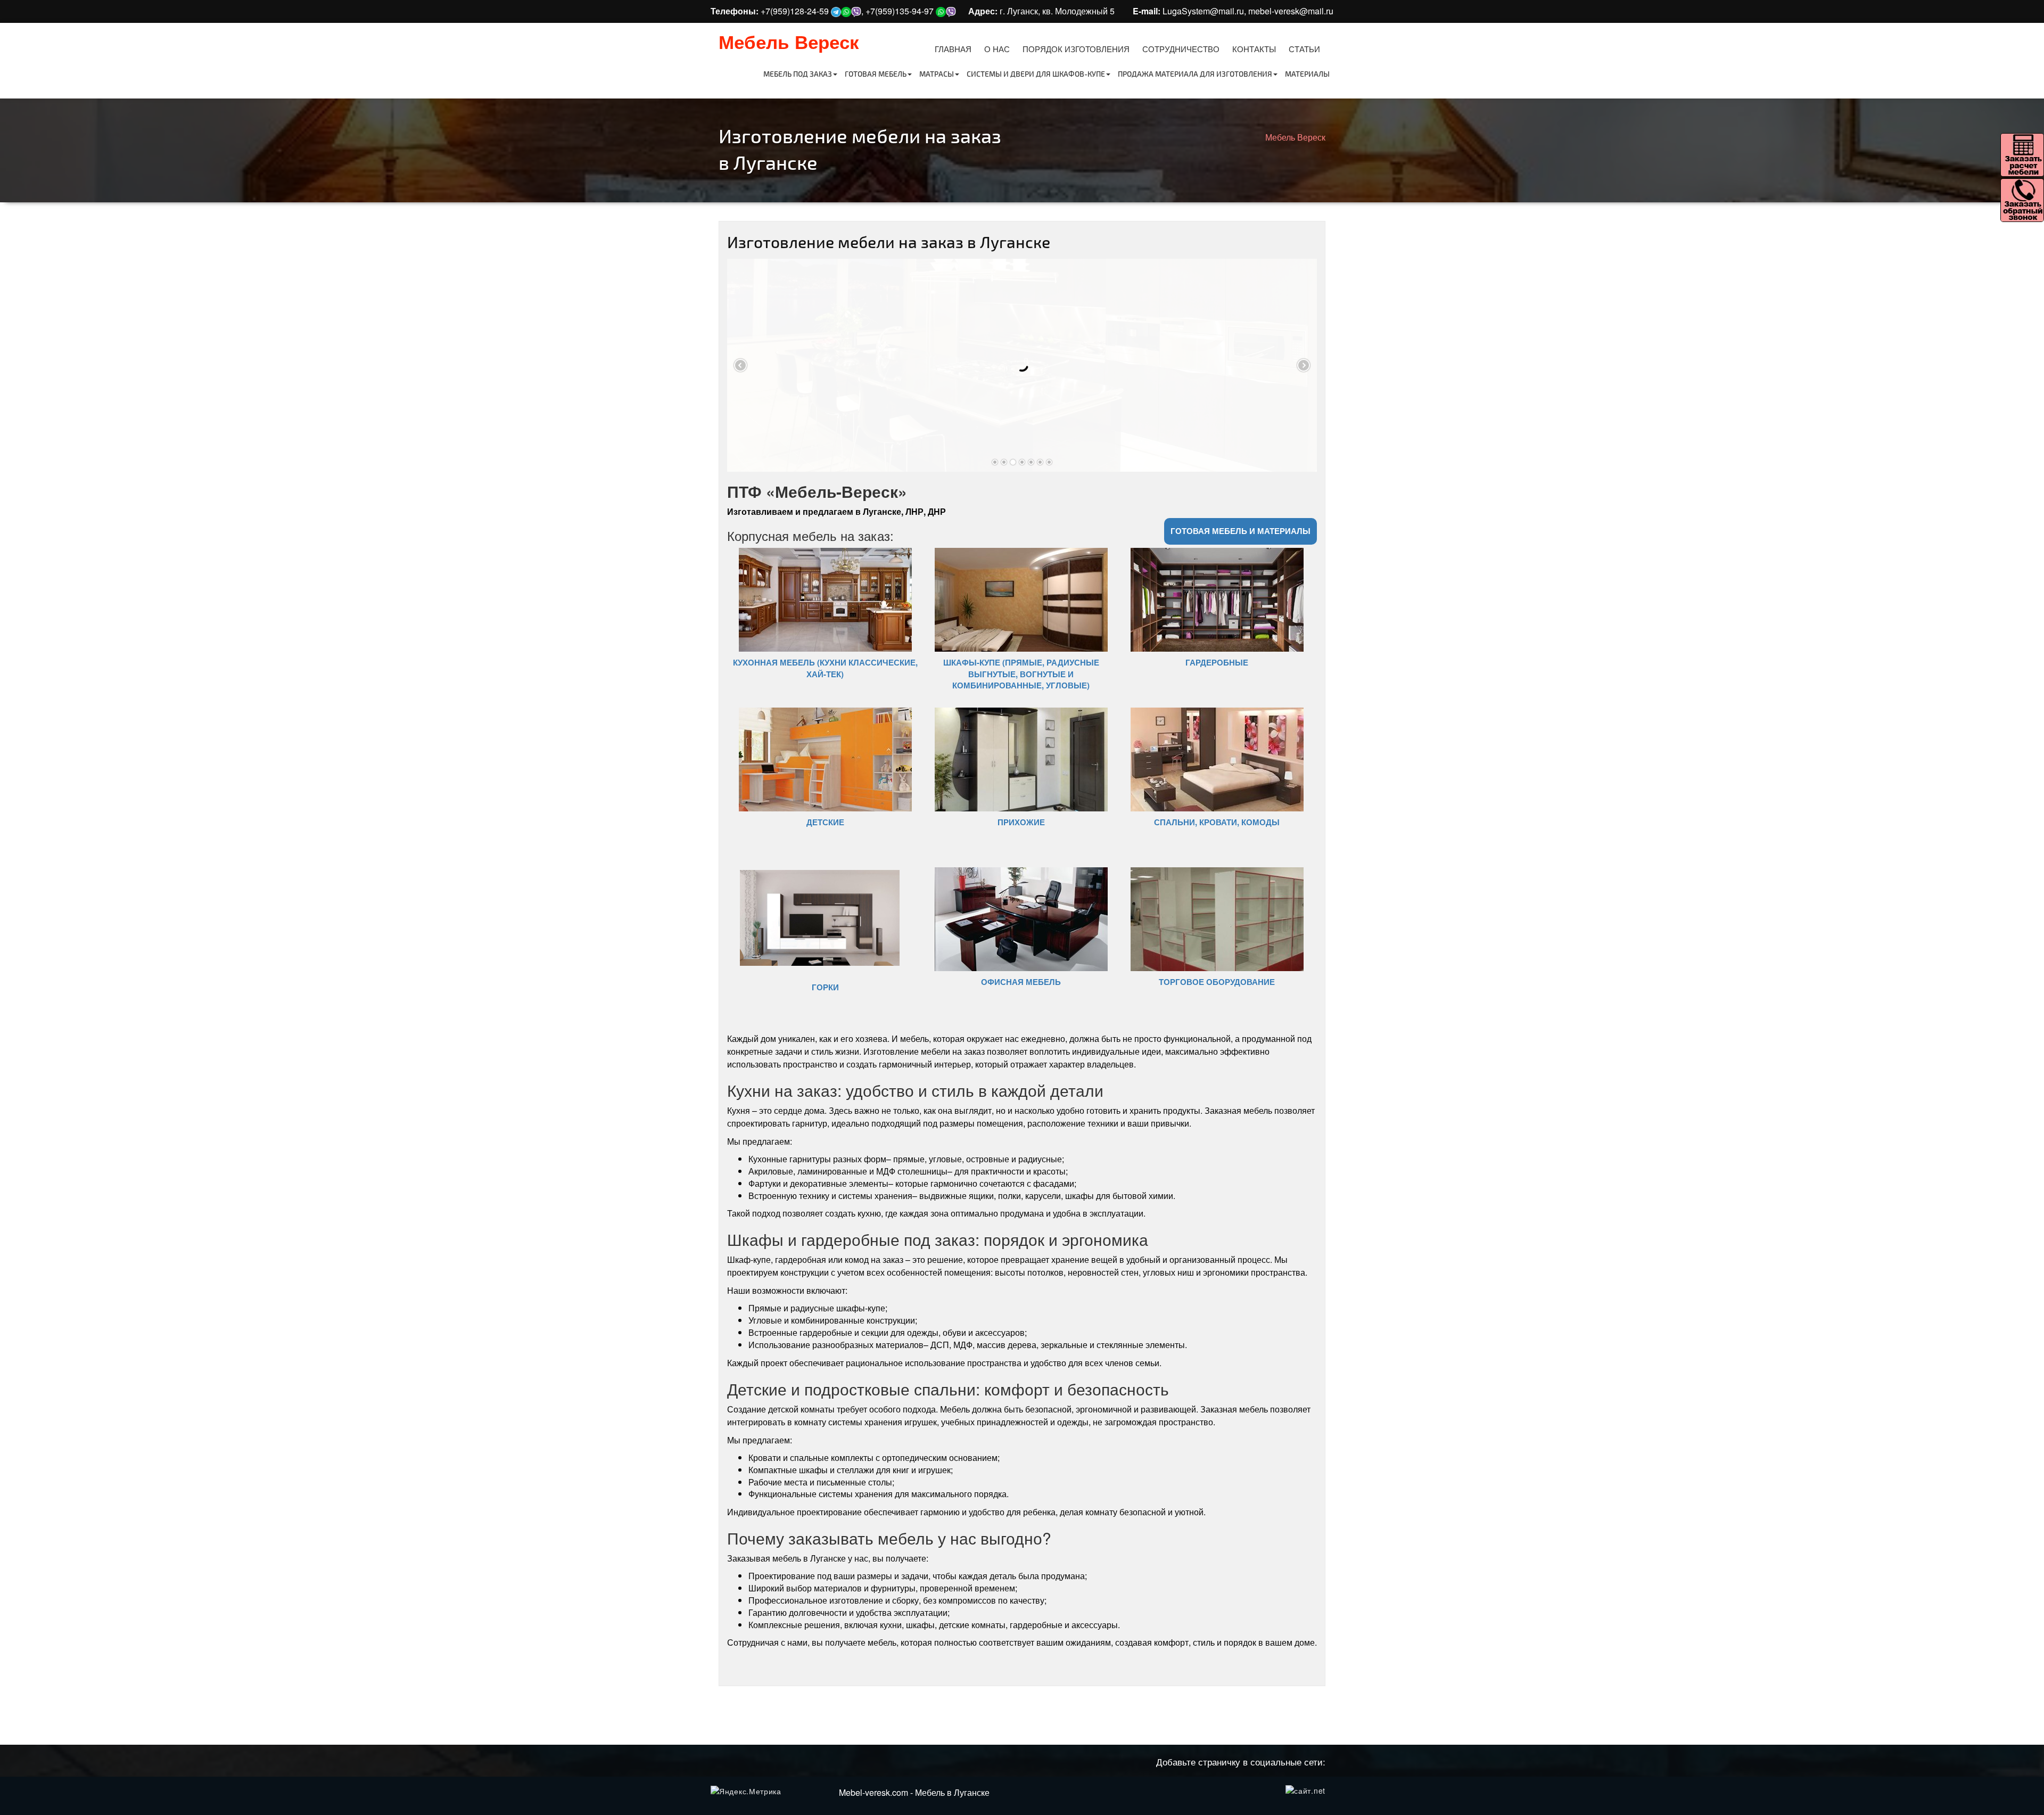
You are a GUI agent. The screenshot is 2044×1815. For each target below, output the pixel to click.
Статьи (1304, 49)
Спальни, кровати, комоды (1217, 822)
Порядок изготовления (1076, 49)
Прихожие (1021, 822)
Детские (825, 822)
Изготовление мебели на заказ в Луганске (889, 242)
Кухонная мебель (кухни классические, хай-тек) (825, 668)
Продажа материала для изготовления (1195, 74)
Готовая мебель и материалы (1241, 531)
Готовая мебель (876, 74)
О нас (997, 49)
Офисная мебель (1021, 982)
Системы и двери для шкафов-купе (1036, 74)
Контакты (1254, 49)
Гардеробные (1217, 662)
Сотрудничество (1181, 49)
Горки (825, 987)
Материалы (1307, 74)
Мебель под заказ (798, 74)
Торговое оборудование (1217, 982)
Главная (953, 49)
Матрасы (937, 74)
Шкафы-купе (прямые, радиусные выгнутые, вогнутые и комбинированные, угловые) (1021, 674)
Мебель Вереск (789, 42)
